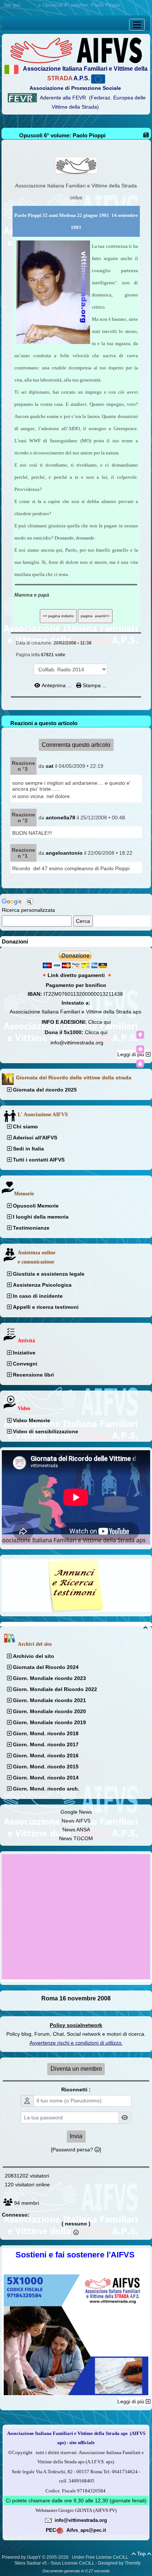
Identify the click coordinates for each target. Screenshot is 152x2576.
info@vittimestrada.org (77, 1043)
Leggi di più (132, 1054)
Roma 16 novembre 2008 (76, 1998)
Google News (76, 1812)
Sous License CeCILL (72, 2563)
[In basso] (140, 1064)
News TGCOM (76, 1838)
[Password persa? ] (76, 2150)
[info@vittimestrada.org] (48, 2520)
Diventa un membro (76, 2069)
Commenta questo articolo (76, 745)
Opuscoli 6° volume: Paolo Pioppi (62, 135)
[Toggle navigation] (137, 25)
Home (30, 5)
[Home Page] (76, 50)
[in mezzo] (140, 1049)
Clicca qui (99, 1022)
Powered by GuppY (22, 2557)
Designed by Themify (119, 2563)
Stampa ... (94, 685)
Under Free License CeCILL (101, 2557)
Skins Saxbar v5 (31, 2563)
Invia (76, 2136)
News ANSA (76, 1830)
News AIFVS (76, 1821)
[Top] (140, 1035)
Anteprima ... (57, 685)
